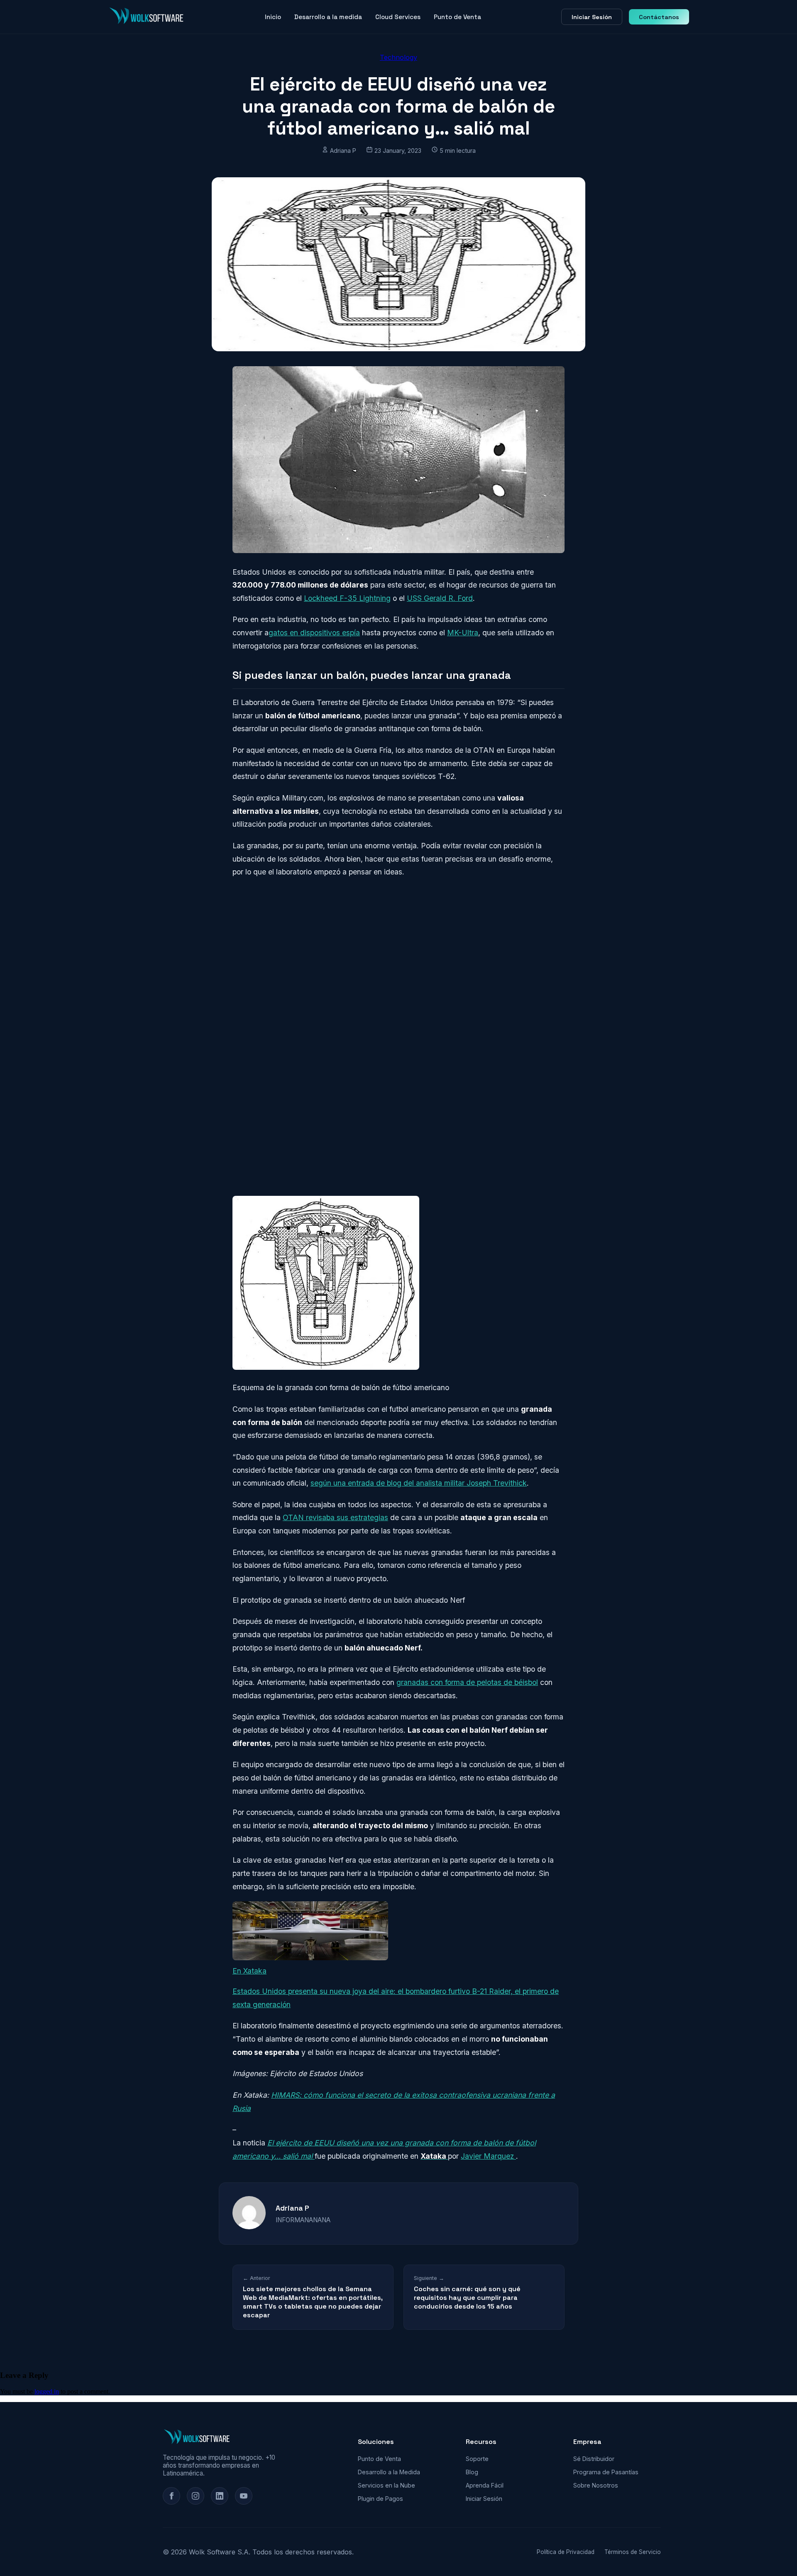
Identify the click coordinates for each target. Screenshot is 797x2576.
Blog (472, 2472)
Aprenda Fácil (485, 2485)
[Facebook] (171, 2496)
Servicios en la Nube (386, 2485)
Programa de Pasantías (606, 2472)
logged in (47, 2391)
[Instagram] (196, 2496)
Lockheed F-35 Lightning (347, 598)
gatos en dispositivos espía (314, 633)
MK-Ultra (463, 633)
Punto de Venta (457, 17)
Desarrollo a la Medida (389, 2472)
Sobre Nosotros (596, 2485)
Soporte (477, 2459)
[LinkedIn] (220, 2496)
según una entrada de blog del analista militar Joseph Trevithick (419, 1483)
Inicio (273, 17)
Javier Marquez (488, 2156)
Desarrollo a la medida (328, 17)
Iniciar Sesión (592, 17)
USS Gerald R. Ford (440, 598)
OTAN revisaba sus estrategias (335, 1517)
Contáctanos (659, 17)
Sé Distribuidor (594, 2459)
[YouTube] (244, 2496)
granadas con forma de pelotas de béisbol (467, 1682)
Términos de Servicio (633, 2552)
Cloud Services (398, 17)
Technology (398, 57)
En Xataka (249, 1971)
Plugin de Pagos (380, 2499)
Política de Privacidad (566, 2552)
